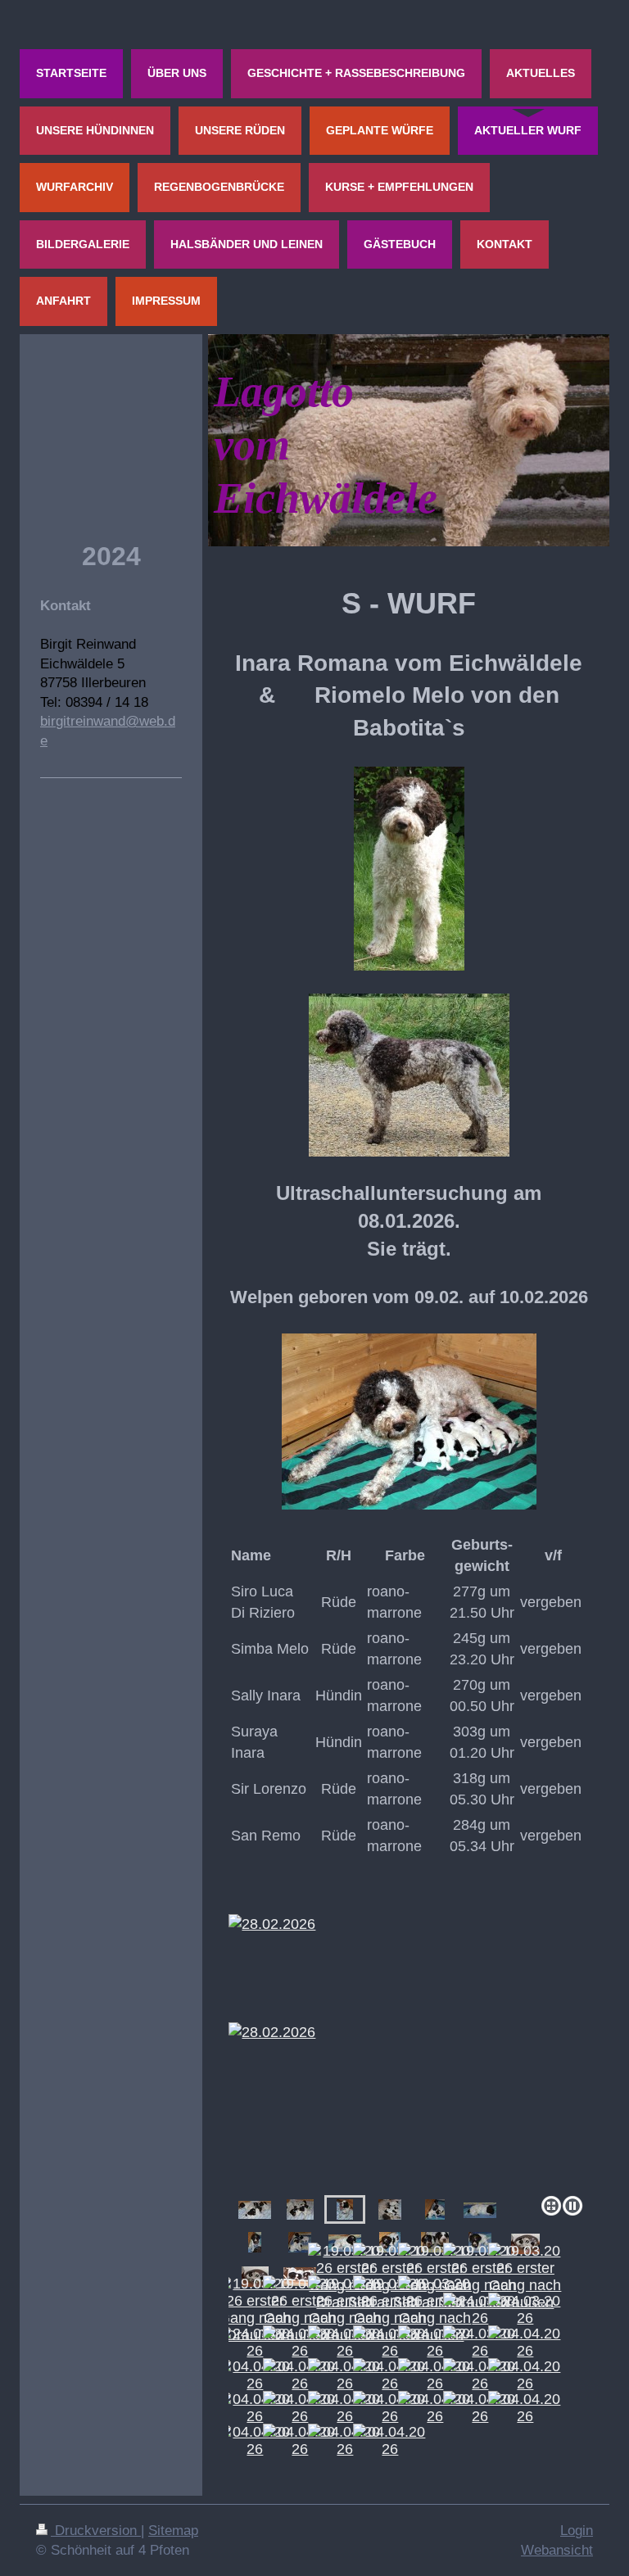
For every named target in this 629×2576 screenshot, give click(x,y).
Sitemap (173, 2531)
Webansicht (557, 2550)
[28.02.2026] (409, 2036)
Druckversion (96, 2531)
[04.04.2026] (525, 2343)
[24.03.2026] (480, 2310)
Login (577, 2531)
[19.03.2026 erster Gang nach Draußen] (480, 2277)
